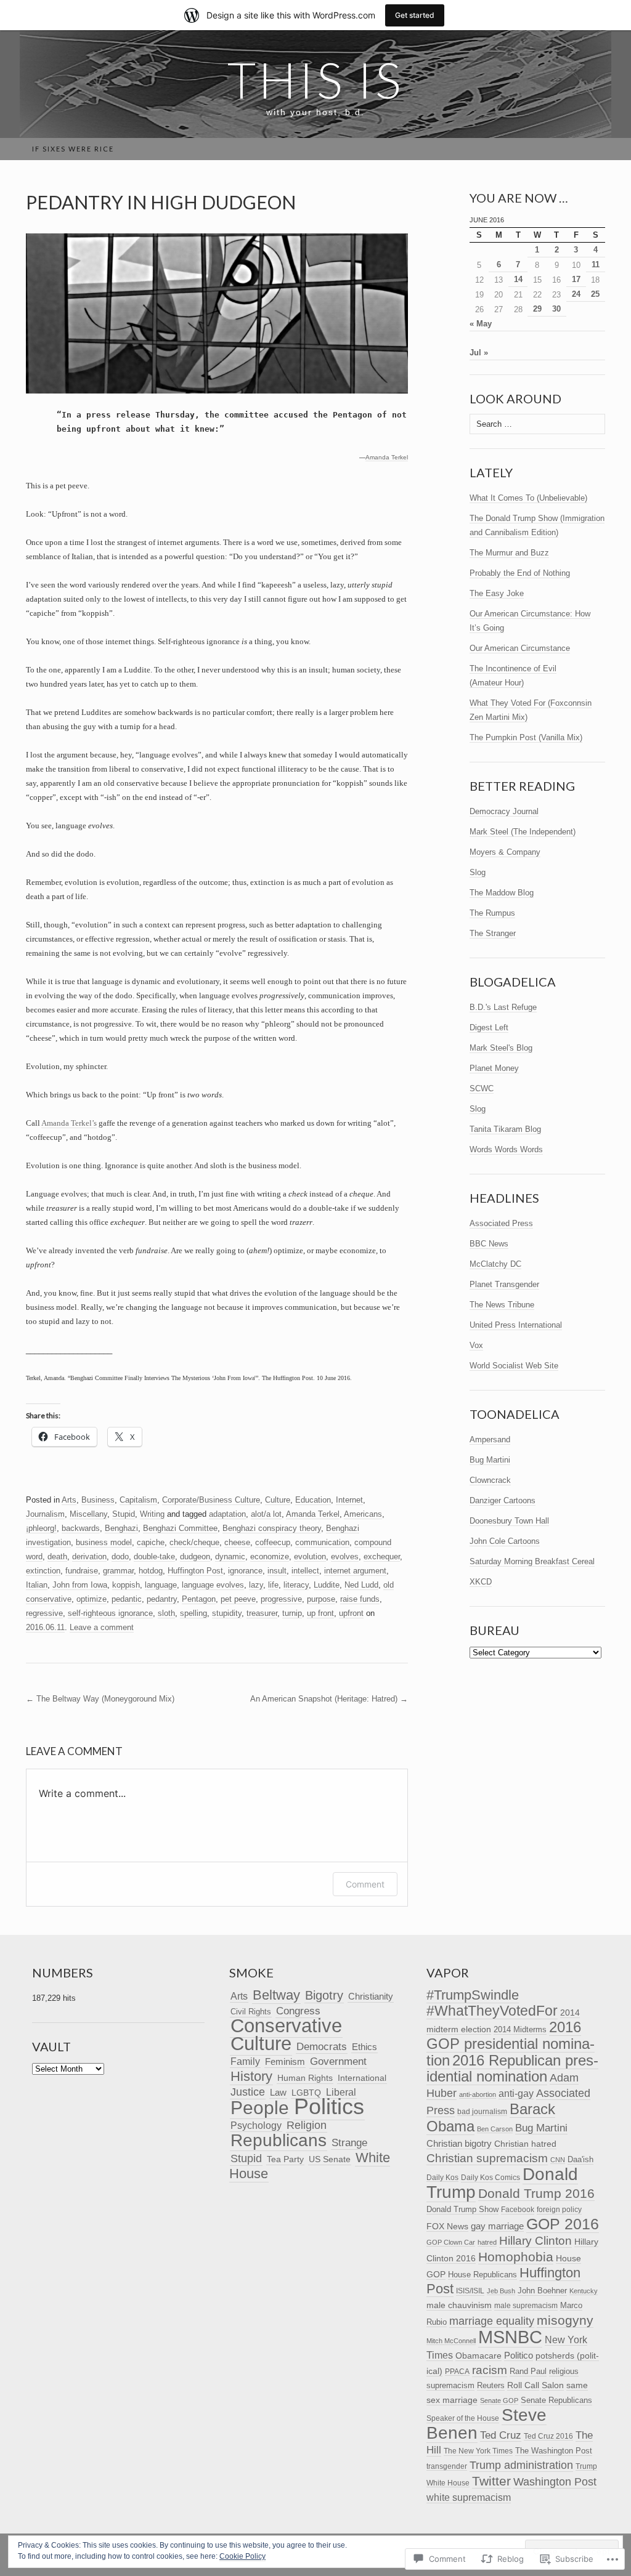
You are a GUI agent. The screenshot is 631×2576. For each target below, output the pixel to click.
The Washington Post (554, 2451)
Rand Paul (528, 2371)
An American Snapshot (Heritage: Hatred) (329, 1699)
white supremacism (469, 2497)
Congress (298, 2011)
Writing (152, 1514)
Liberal (341, 2092)
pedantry (162, 1599)
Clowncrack (490, 1480)
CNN (558, 2160)
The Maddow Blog (502, 893)
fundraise (82, 1571)
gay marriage (497, 2226)
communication (322, 1542)
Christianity (371, 1996)
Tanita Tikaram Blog (505, 1129)
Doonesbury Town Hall (509, 1521)
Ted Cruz (501, 2435)
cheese (237, 1542)
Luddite (327, 1585)
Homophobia (516, 2257)
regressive (44, 1613)
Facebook (518, 2210)
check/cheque (194, 1542)
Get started (415, 15)
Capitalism (138, 1500)
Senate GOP (499, 2400)
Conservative (286, 2026)
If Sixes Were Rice (73, 149)
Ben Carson (495, 2129)
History (251, 2076)
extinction (43, 1571)
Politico (519, 2356)
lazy (256, 1585)
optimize (92, 1599)
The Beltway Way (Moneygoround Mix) (100, 1699)
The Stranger (493, 933)
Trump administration (521, 2465)
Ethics (364, 2047)
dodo (120, 1557)
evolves (345, 1557)
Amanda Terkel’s (69, 1123)
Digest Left (489, 1028)
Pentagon (199, 1599)
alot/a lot (266, 1514)
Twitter (491, 2481)
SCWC (482, 1088)
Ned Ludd (361, 1585)
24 (576, 294)
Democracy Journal (504, 811)
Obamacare (478, 2356)
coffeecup (273, 1542)
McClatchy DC (495, 1264)
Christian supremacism (487, 2158)
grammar (118, 1571)
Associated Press (501, 1223)
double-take (154, 1557)
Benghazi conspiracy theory (272, 1528)
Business (98, 1500)
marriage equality (492, 2321)
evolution (310, 1557)
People (260, 2108)
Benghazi (121, 1528)
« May (481, 324)
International (362, 2078)
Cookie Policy (242, 2556)
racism (490, 2370)
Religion (307, 2125)
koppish (126, 1585)
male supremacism (526, 2306)
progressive (281, 1599)
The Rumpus (492, 913)
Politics (329, 2107)
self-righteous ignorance (110, 1613)
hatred (487, 2242)
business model (104, 1542)
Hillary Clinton (535, 2241)
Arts (69, 1500)
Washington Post (555, 2481)
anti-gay (516, 2093)
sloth (166, 1613)
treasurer (262, 1613)
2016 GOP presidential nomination (511, 2044)
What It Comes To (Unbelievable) (528, 498)
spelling (193, 1613)
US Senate (330, 2159)
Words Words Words (506, 1149)
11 (596, 264)
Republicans (279, 2140)
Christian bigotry (459, 2143)
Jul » (479, 353)
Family (245, 2061)
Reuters (491, 2386)
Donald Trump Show (462, 2209)
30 (556, 309)
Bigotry (324, 1995)
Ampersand (490, 1439)
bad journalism (482, 2112)
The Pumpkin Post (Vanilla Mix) (526, 737)
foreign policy (559, 2210)
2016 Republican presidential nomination (512, 2069)
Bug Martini (490, 1460)
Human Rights (305, 2078)
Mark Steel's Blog (501, 1048)
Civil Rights (251, 2012)
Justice (248, 2092)
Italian (37, 1585)
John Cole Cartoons (505, 1541)
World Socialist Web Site (514, 1366)
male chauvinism (459, 2305)
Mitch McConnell (451, 2341)
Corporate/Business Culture (211, 1500)
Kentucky (584, 2291)
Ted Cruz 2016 (548, 2436)
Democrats (322, 2046)
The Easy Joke (497, 593)
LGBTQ (306, 2093)
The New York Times (478, 2451)
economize (270, 1557)
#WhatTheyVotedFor (492, 2011)
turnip (292, 1613)
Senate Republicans (556, 2400)
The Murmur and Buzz (509, 553)
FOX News (447, 2226)
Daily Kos (442, 2177)
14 (518, 279)
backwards (81, 1528)
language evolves (213, 1585)
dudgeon (195, 1557)
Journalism (45, 1514)
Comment (365, 1884)
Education (313, 1500)
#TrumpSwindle (473, 1995)
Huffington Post (195, 1571)
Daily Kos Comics (491, 2178)
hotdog (151, 1571)
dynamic (230, 1557)
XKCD (481, 1582)
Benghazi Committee (180, 1528)
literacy (296, 1585)
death (57, 1557)
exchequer (382, 1557)
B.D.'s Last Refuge (503, 1007)
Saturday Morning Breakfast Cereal (532, 1561)
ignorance (245, 1571)
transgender (447, 2466)
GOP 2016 (563, 2224)
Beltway (276, 1995)
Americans (363, 1514)
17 (576, 279)
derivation (89, 1557)
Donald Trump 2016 (536, 2193)
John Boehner (542, 2291)
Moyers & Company (505, 852)
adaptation (227, 1514)
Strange (349, 2142)
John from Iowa (80, 1585)
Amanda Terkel (387, 457)
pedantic (127, 1599)
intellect (305, 1571)
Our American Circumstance (520, 648)
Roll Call (523, 2385)
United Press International (516, 1325)
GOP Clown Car (451, 2242)
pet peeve (238, 1599)
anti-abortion (478, 2094)
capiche (151, 1542)
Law (278, 2092)
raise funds (360, 1599)
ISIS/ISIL (470, 2291)
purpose (321, 1599)
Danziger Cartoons (503, 1500)
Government (338, 2061)
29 (537, 309)
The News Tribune (502, 1305)
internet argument (355, 1571)
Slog (478, 872)
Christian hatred (525, 2144)
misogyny (565, 2320)
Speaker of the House (463, 2418)
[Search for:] (598, 149)
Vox (476, 1345)
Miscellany (88, 1514)
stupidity (227, 1613)
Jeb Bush (501, 2291)
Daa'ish (580, 2159)
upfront (351, 1613)
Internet (349, 1500)
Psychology (256, 2126)
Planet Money (494, 1068)
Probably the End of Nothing (520, 573)
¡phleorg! (41, 1528)
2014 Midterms (520, 2029)
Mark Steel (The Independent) (523, 832)
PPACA (457, 2371)
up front (320, 1613)
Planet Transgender (504, 1284)
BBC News (489, 1244)
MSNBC (510, 2337)
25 (595, 294)
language (161, 1585)
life (273, 1585)
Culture (278, 1500)
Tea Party (285, 2159)
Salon (553, 2385)
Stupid (124, 1514)
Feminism (285, 2061)
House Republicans (482, 2275)
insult (277, 1571)
